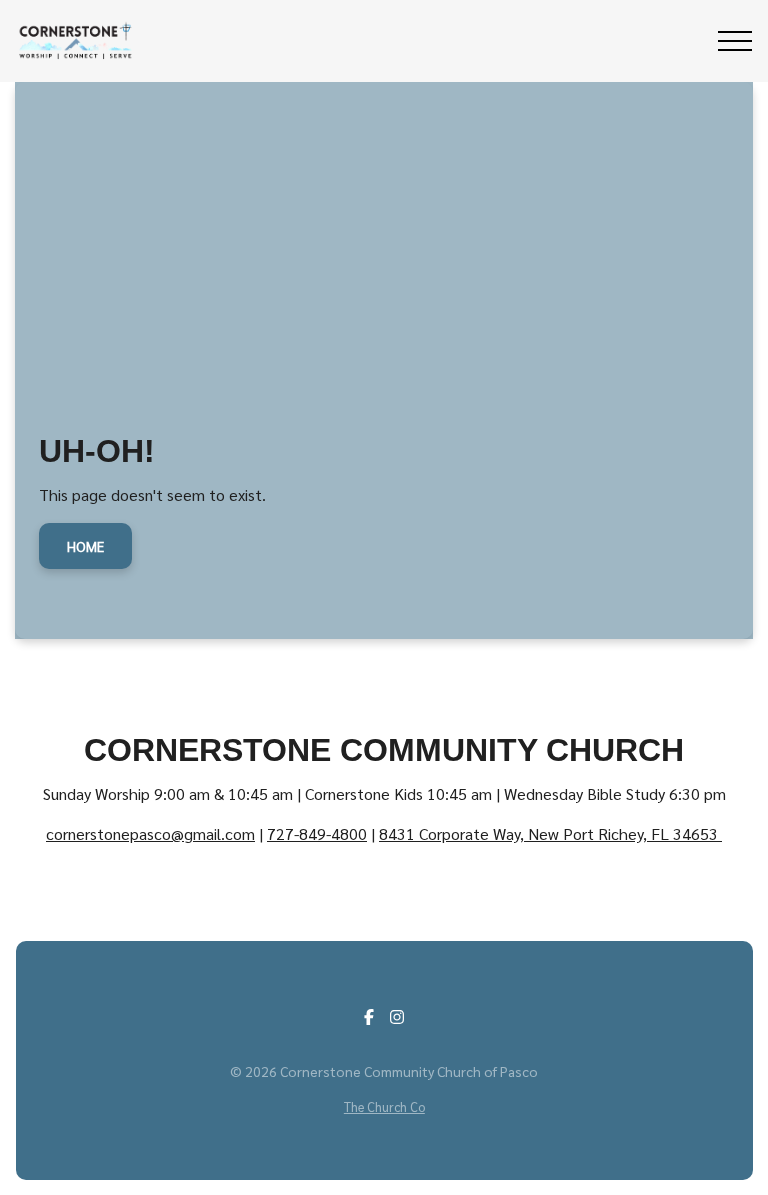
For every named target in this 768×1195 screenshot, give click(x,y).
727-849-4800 (317, 833)
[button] (735, 41)
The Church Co (384, 1106)
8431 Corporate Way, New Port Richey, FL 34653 (550, 833)
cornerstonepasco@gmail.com (150, 833)
